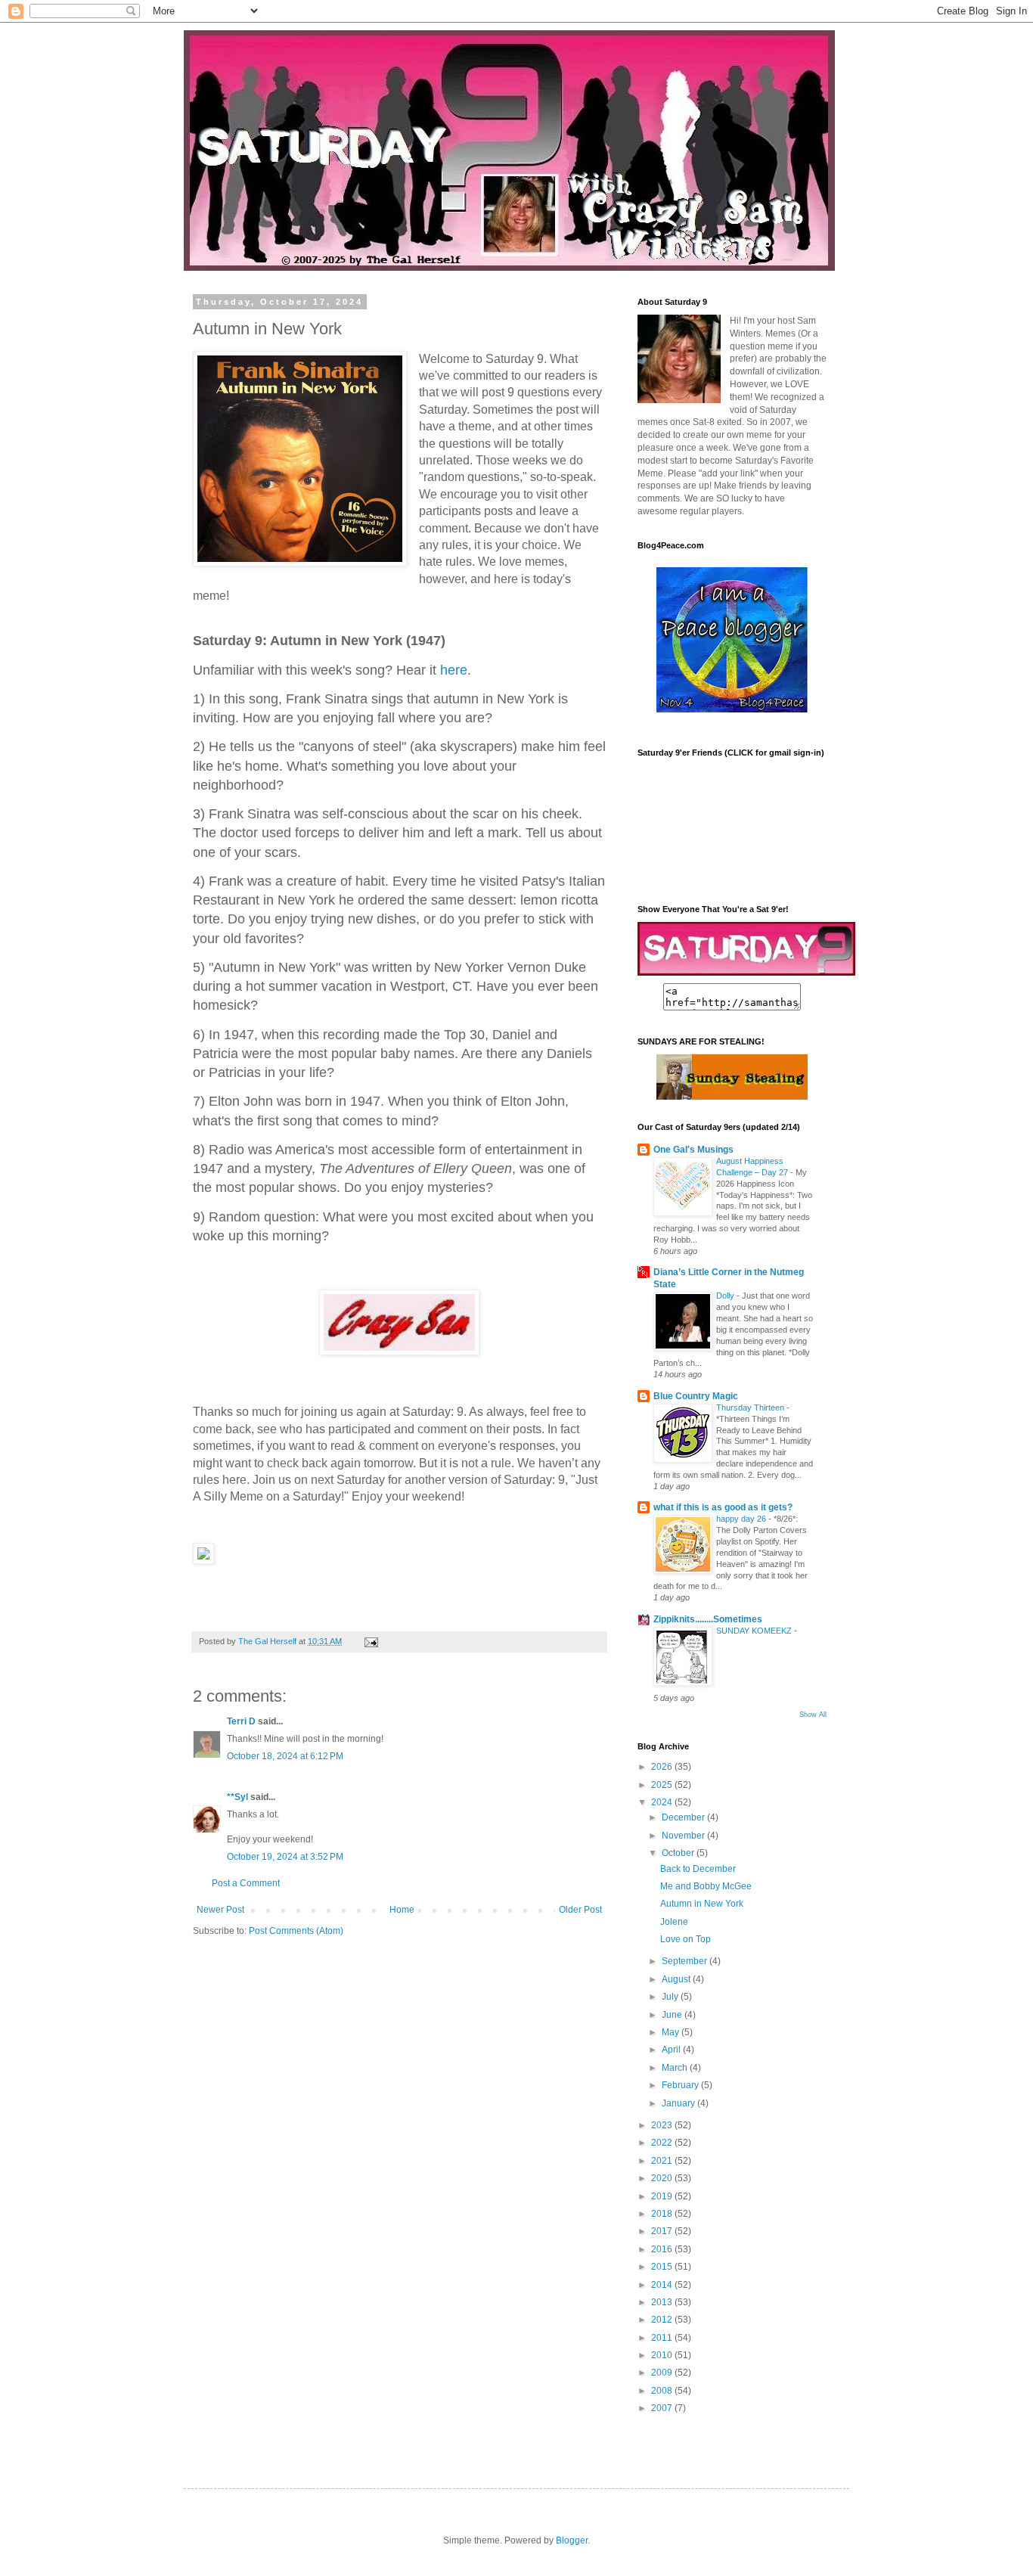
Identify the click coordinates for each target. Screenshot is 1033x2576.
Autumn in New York (702, 1904)
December (684, 1817)
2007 (663, 2408)
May (672, 2032)
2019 (663, 2196)
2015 (663, 2267)
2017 (663, 2231)
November (684, 1836)
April (672, 2050)
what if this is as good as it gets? (723, 1507)
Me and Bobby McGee (706, 1886)
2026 (663, 1767)
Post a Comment (246, 1883)
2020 (663, 2178)
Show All (813, 1715)
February (681, 2085)
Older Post (580, 1910)
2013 (663, 2302)
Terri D (241, 1721)
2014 (663, 2285)
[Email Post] (371, 1641)
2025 (663, 1785)
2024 (663, 1802)
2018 (663, 2214)
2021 (663, 2161)
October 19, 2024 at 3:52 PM (285, 1857)
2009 (663, 2373)
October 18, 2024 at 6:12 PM (285, 1756)
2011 (663, 2338)
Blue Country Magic (696, 1396)
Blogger (572, 2540)
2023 (663, 2125)
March (676, 2068)
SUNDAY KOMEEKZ (755, 1631)
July (671, 1997)
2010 (663, 2355)
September (686, 1961)
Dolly (726, 1296)
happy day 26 (742, 1519)
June (673, 2015)
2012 (663, 2320)
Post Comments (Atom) (296, 1931)
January (679, 2103)
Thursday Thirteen (751, 1407)
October (679, 1853)
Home (402, 1910)
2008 (663, 2391)
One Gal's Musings (693, 1150)
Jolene (674, 1922)
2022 (663, 2143)
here (454, 670)
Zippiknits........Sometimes (708, 1619)
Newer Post (220, 1910)
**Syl (237, 1797)
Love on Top (686, 1939)
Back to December (698, 1869)
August (677, 1979)
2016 (663, 2249)
